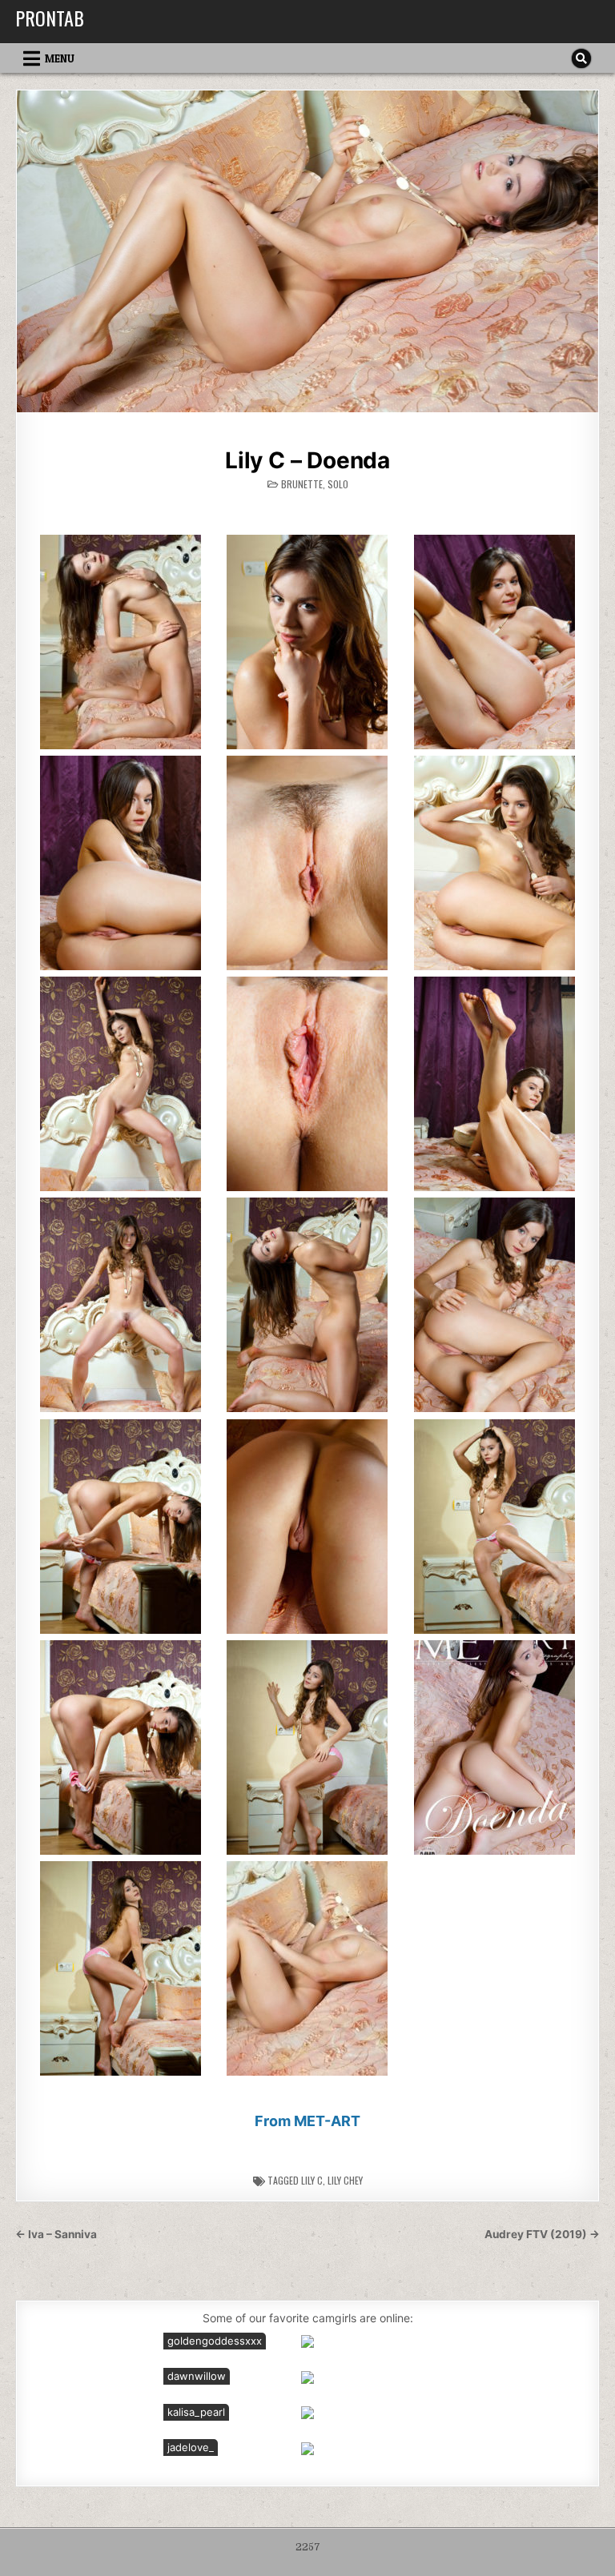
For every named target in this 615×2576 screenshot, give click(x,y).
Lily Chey (345, 2180)
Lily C (312, 2180)
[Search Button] (581, 58)
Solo (338, 484)
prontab (50, 18)
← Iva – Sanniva (56, 2234)
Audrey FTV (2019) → (542, 2234)
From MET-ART (307, 2121)
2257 (308, 2547)
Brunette (302, 484)
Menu (60, 58)
